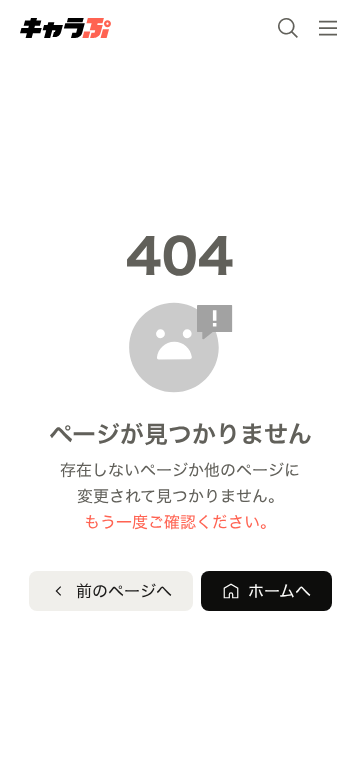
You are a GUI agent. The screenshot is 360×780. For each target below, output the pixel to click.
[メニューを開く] (328, 28)
